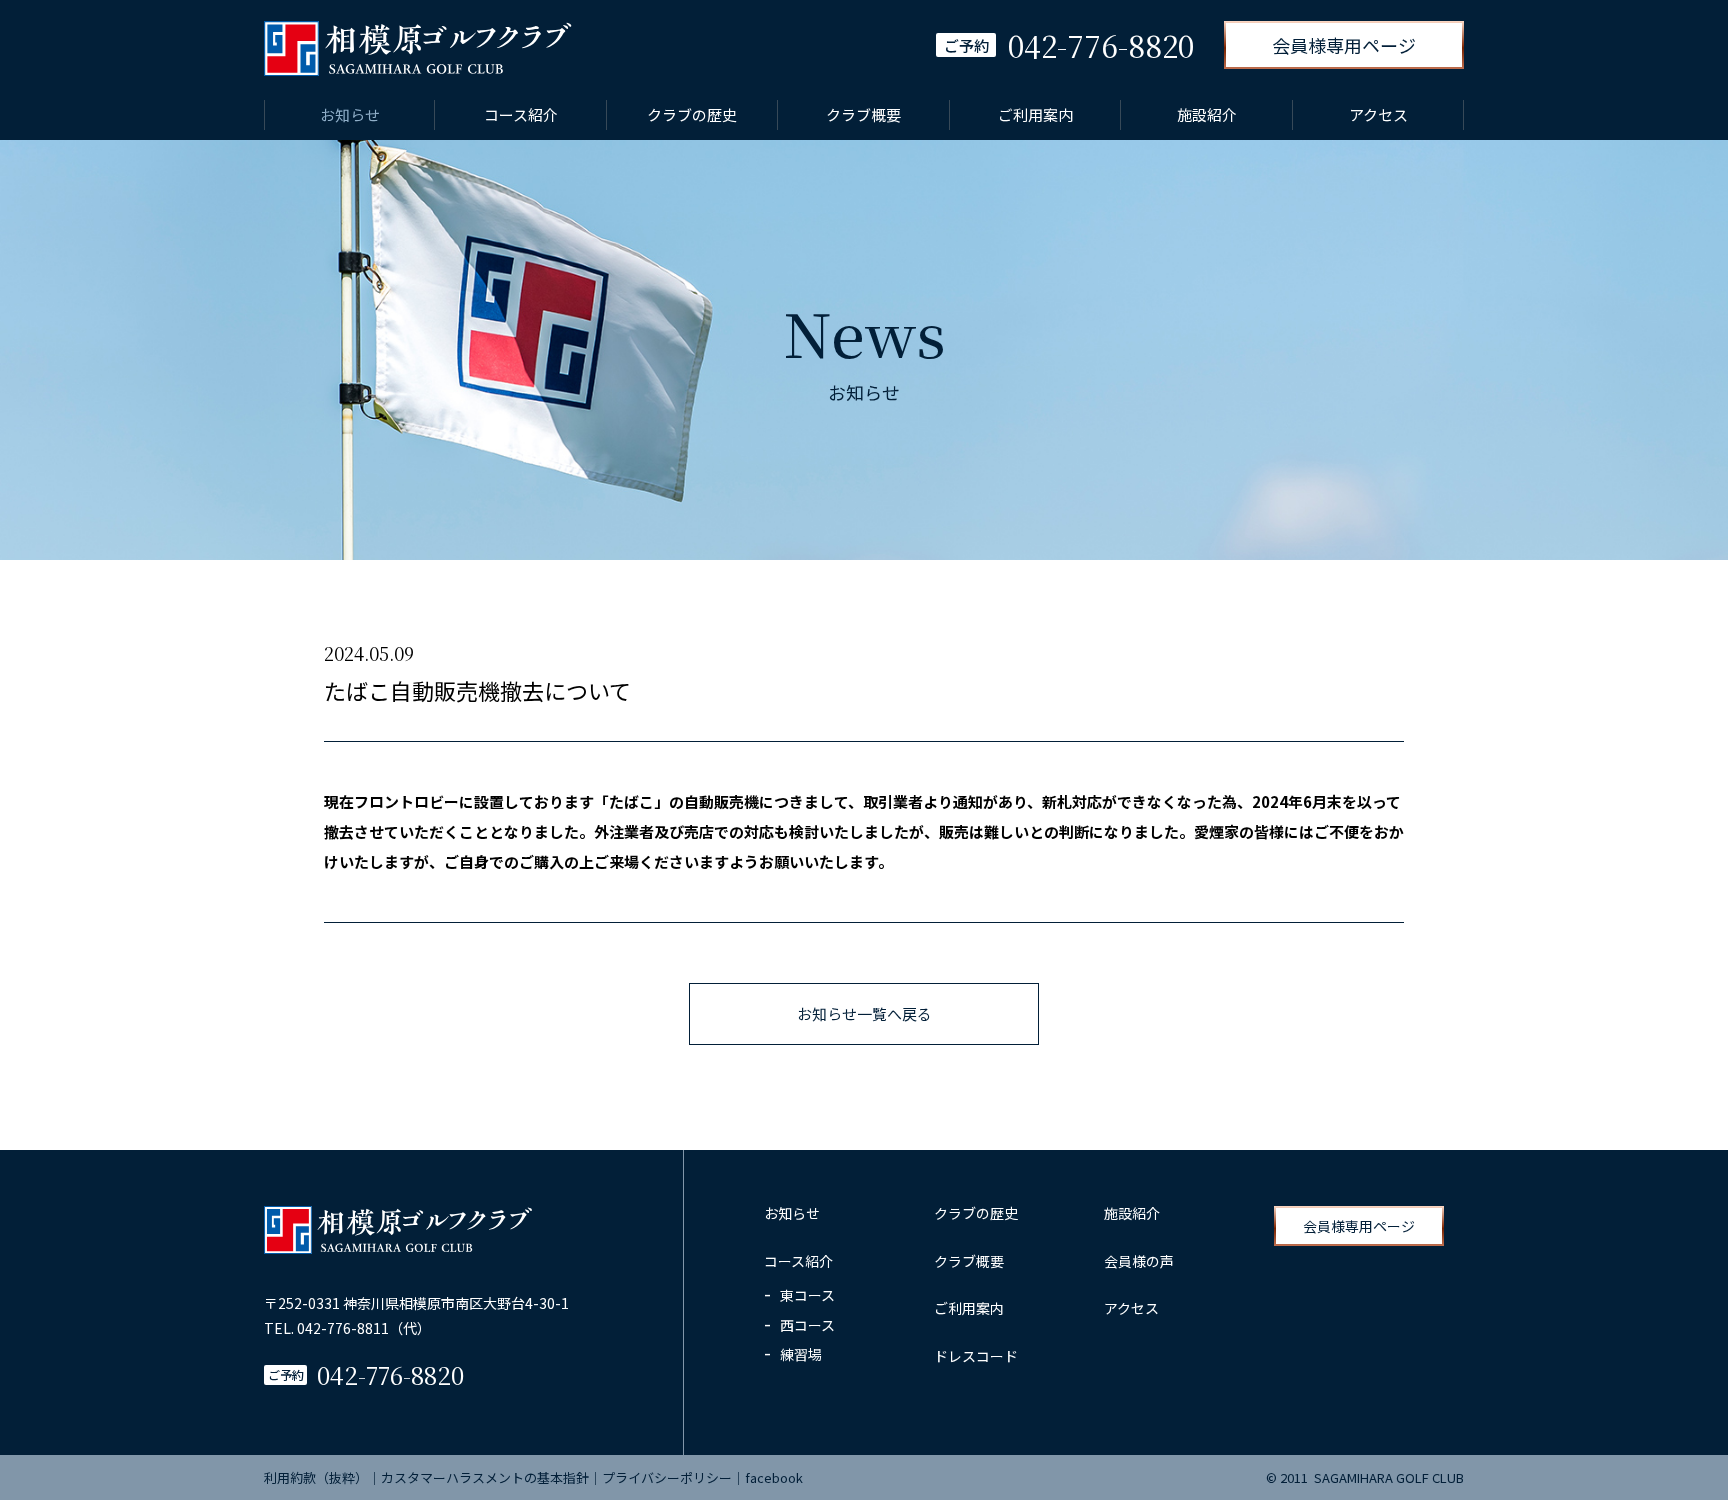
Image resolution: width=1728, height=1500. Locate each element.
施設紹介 (1207, 114)
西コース (807, 1325)
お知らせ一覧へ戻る (864, 1013)
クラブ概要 (863, 114)
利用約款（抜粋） (316, 1477)
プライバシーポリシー (667, 1477)
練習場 (801, 1354)
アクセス (1378, 114)
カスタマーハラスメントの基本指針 (485, 1477)
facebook (774, 1477)
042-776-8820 (390, 1374)
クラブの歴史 (692, 114)
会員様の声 (1139, 1261)
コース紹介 (521, 114)
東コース (807, 1295)
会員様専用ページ (1344, 45)
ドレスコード (976, 1356)
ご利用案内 (1035, 114)
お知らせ (350, 114)
